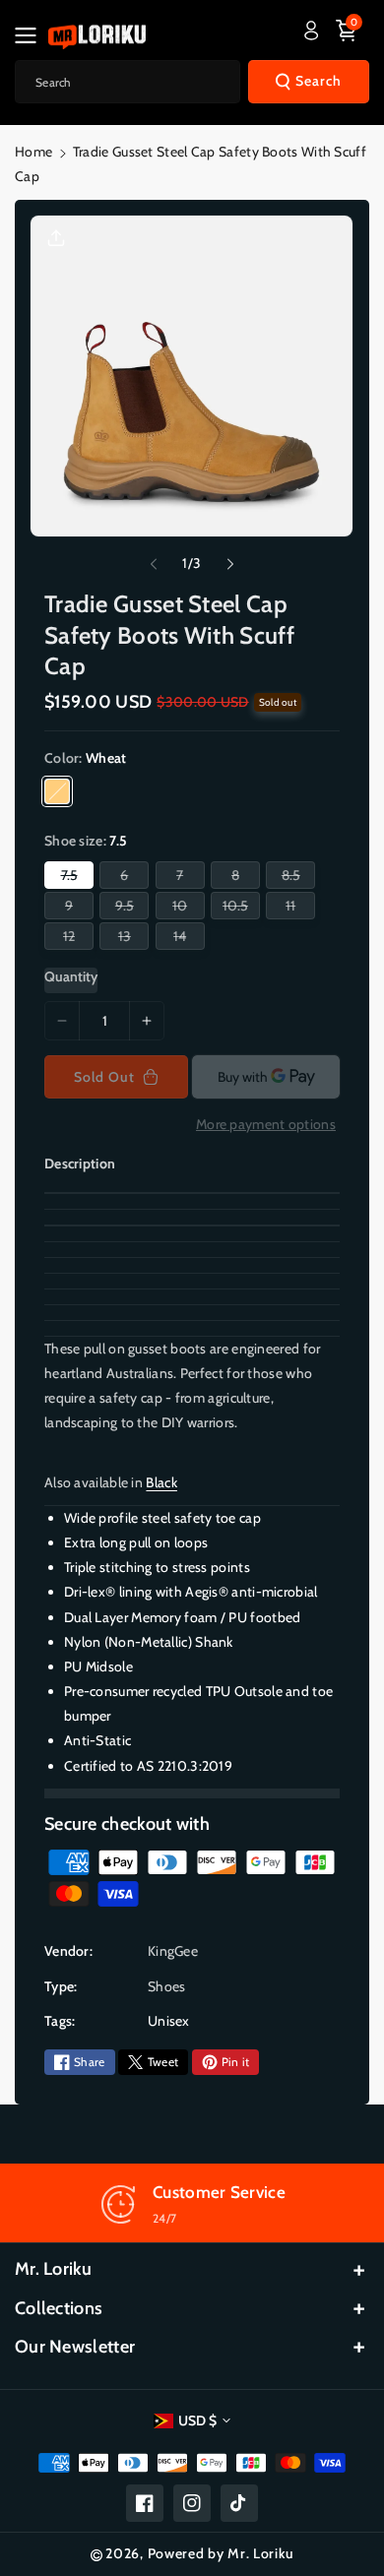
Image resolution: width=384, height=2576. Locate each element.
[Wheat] (57, 791)
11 (294, 908)
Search (319, 81)
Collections (59, 2308)
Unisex (169, 2021)
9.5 (128, 908)
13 (128, 938)
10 (184, 908)
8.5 (295, 877)
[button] (32, 35)
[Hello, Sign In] (311, 31)
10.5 (239, 908)
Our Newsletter (75, 2347)
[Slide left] (154, 564)
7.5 (73, 877)
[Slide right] (230, 564)
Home (33, 152)
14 (184, 938)
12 (73, 938)
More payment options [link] (266, 1124)
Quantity (71, 976)
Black (161, 1482)
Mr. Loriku (53, 2269)
